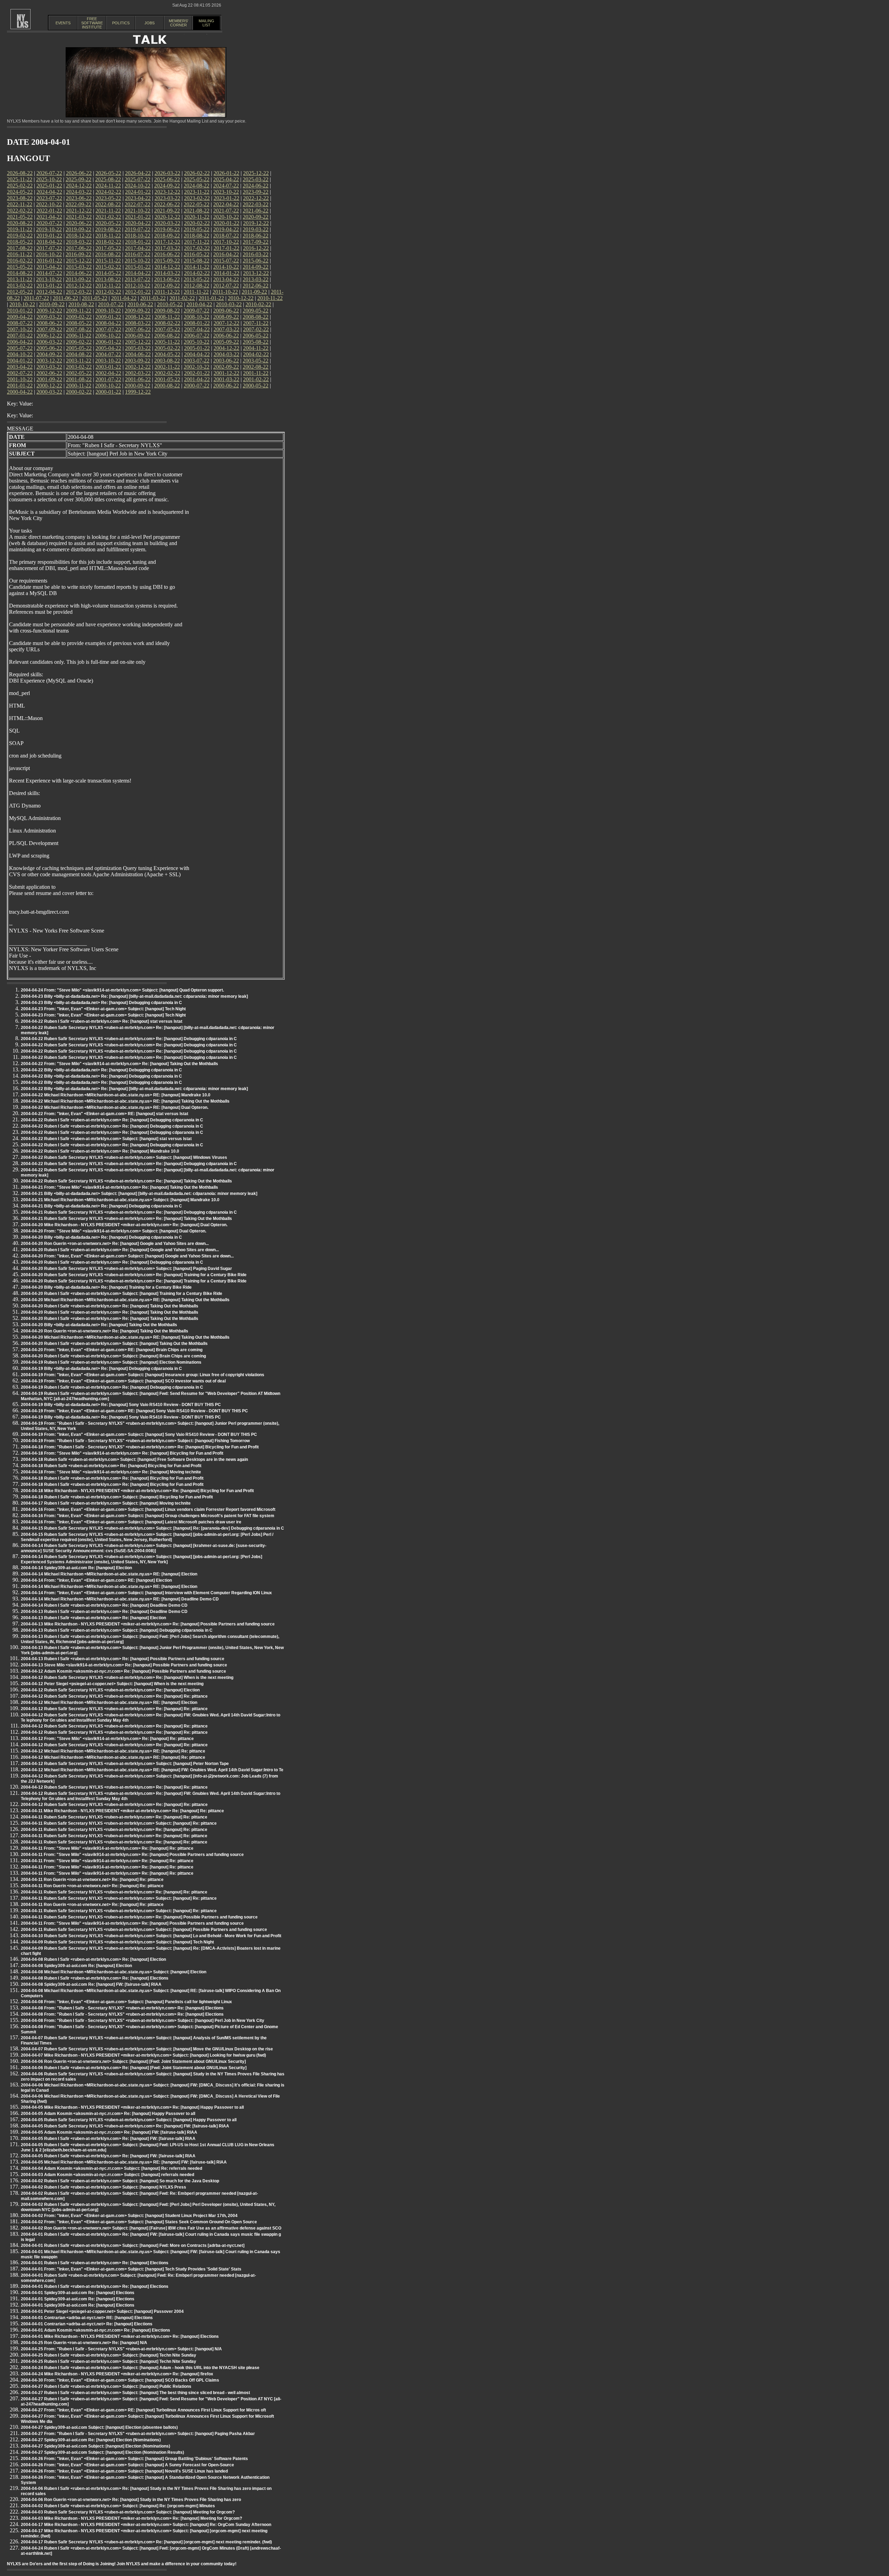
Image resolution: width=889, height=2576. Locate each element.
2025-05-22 (197, 179)
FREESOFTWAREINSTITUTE (92, 23)
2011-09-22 (254, 292)
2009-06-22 (226, 311)
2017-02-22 (197, 248)
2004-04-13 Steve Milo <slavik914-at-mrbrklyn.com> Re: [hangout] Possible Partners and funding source (124, 1665)
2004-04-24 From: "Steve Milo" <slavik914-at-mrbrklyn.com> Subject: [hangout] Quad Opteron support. (122, 990)
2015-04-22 (49, 267)
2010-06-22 (140, 304)
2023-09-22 (256, 192)
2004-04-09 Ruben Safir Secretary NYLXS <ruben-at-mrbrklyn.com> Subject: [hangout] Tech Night (117, 1942)
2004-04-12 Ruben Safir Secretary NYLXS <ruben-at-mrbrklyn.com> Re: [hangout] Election (110, 1690)
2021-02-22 (108, 217)
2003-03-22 (49, 367)
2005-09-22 (226, 342)
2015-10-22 (138, 261)
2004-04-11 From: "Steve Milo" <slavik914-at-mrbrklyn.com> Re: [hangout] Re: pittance (107, 1848)
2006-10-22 (108, 336)
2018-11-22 (108, 236)
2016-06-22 (167, 254)
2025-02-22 (20, 186)
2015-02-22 (108, 267)
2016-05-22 (197, 254)
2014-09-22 (256, 267)
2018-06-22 (256, 236)
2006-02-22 (79, 342)
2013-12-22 (256, 273)
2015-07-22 (226, 261)
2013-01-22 (49, 286)
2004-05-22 (167, 354)
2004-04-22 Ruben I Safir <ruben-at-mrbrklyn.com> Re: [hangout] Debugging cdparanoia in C (112, 1120)
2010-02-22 (258, 304)
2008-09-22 (226, 317)
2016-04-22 (226, 254)
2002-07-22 (20, 373)
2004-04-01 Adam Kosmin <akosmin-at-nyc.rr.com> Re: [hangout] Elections (95, 2330)
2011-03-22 (153, 298)
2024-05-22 (20, 192)
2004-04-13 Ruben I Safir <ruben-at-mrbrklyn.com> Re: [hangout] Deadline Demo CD (104, 1612)
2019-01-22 (49, 236)
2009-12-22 (49, 311)
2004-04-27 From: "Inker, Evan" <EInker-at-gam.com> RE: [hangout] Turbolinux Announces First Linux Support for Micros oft (143, 2410)
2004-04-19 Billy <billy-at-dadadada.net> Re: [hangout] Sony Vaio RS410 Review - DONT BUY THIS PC (121, 1405)
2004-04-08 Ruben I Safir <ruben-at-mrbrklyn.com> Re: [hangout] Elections (95, 1978)
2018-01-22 (138, 242)
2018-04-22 (49, 242)
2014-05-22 (108, 273)
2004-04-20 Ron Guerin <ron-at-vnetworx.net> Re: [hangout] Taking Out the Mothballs (105, 1331)
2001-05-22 (167, 379)
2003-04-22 (20, 367)
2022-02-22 (20, 211)
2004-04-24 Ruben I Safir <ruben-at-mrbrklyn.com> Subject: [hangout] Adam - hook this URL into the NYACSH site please (140, 2368)
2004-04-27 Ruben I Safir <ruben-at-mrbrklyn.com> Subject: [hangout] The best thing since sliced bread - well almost (135, 2393)
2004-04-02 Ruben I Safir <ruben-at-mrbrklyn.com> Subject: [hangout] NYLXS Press (103, 2187)
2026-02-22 (197, 173)
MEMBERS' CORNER (178, 23)
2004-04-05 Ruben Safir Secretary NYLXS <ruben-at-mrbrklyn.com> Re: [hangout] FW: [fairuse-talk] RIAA (125, 2126)
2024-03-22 (79, 192)
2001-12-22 (226, 373)
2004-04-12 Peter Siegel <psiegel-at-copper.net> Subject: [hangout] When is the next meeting (112, 1684)
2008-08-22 (256, 317)
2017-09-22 (256, 242)
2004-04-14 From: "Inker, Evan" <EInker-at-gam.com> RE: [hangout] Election (96, 1580)
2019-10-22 (49, 229)
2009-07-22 (197, 311)
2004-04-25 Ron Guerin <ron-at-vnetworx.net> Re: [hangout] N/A (84, 2343)
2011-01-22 (211, 298)
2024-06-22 (256, 186)
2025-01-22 (49, 186)
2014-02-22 (197, 273)
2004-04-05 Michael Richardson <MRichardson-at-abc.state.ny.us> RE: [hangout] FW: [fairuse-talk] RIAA (124, 2162)
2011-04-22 (124, 298)
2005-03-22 (138, 348)
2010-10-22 (22, 304)
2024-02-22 (108, 192)
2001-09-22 (49, 379)
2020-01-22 (226, 223)
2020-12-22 (167, 217)
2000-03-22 (49, 392)
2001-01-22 (20, 386)
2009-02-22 (79, 317)
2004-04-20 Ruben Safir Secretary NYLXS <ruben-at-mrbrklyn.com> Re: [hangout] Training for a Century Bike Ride (134, 1275)
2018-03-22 (79, 242)
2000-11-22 (79, 386)
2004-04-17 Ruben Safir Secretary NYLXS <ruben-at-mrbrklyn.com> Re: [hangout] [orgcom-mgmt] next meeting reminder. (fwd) (146, 2542)
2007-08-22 (79, 329)
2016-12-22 (256, 248)
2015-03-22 (79, 267)
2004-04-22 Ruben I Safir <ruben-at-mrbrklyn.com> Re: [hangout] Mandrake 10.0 (100, 1151)
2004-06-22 (138, 354)
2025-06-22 (167, 179)
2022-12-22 (256, 198)
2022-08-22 (108, 204)
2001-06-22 (138, 379)
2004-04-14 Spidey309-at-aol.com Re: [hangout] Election (76, 1568)
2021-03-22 (79, 217)
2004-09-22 (49, 354)
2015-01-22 (138, 267)
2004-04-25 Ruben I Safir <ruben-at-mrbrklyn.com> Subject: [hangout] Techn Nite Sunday (109, 2355)
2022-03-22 (256, 204)
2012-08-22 (197, 286)
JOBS (149, 23)
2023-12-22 (167, 192)
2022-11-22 (20, 204)
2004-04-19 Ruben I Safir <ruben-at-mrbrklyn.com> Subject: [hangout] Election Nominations (111, 1362)
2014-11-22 (197, 267)
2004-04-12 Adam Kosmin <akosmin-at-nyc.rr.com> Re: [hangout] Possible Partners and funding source (123, 1671)
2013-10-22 (49, 279)
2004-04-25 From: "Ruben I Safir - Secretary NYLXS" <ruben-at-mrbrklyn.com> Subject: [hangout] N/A (121, 2349)
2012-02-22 (108, 292)
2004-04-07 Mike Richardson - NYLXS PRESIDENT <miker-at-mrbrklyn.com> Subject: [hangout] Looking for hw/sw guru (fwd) (143, 2055)
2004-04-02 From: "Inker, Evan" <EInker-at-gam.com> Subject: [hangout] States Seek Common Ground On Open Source (139, 2222)
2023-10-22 (226, 192)
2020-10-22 (226, 217)
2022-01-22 (49, 211)
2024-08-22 (197, 186)
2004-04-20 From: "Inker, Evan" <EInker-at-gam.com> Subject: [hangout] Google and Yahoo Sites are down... (127, 1256)
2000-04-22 (20, 392)
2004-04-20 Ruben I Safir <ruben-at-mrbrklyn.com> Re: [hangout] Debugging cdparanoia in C (112, 1262)
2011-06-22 (65, 298)
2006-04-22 (20, 342)
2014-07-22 (49, 273)
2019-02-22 (20, 236)
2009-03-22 (49, 317)
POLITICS (121, 23)
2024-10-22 (138, 186)
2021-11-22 (108, 211)
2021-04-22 (49, 217)
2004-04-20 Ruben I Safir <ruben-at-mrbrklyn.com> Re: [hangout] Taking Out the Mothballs (110, 1306)
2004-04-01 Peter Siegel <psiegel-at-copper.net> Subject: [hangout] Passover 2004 (102, 2311)
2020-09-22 (256, 217)
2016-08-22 (108, 254)
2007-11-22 (256, 323)
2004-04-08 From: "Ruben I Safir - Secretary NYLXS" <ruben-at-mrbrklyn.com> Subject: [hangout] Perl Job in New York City (143, 2021)
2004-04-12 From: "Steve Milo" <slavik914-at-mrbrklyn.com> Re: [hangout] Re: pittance (107, 1739)
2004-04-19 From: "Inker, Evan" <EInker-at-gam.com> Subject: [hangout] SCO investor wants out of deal (123, 1381)
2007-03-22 (226, 329)
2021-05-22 (20, 217)
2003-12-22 (49, 361)
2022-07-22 (138, 204)
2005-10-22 (197, 342)
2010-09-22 (52, 304)
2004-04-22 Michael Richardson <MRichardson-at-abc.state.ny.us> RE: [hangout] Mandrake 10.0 (116, 1095)
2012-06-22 (256, 286)
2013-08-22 (108, 279)
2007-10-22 (20, 329)
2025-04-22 (226, 179)
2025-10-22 (49, 179)
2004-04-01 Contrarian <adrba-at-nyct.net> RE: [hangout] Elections (87, 2318)
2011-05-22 (95, 298)
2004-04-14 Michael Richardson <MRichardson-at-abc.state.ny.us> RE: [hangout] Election (109, 1574)
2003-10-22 (108, 361)
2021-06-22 (256, 211)
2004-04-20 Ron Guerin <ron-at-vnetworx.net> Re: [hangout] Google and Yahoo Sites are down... (115, 1244)
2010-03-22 (229, 304)
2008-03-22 (138, 323)
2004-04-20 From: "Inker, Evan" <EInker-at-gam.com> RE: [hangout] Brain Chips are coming (112, 1350)
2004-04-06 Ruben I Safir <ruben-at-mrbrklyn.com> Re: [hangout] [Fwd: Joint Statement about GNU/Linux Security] (134, 2068)
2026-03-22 (167, 173)
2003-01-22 (108, 367)
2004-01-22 (20, 361)
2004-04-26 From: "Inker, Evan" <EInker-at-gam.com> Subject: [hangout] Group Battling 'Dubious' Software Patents (134, 2459)
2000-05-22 (256, 386)
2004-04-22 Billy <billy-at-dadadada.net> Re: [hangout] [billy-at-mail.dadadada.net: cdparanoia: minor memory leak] (134, 1089)
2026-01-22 (226, 173)
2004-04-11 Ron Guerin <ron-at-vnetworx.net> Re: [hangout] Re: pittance (92, 1880)
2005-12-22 (138, 342)
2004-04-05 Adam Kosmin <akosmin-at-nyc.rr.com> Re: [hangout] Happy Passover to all (108, 2114)
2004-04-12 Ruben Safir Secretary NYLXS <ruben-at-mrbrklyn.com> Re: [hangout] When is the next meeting (127, 1678)
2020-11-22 (197, 217)
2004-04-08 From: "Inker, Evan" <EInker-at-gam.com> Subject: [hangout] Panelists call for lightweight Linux (126, 2002)
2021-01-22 (138, 217)
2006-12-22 (49, 336)
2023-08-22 (20, 198)
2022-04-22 (226, 204)
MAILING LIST (206, 23)
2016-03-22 (256, 254)
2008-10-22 (197, 317)
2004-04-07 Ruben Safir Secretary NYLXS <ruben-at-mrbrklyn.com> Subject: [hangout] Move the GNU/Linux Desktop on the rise (147, 2049)
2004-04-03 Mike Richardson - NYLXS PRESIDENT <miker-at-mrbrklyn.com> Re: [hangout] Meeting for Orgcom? (131, 2518)
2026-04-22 (138, 173)
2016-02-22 (20, 261)
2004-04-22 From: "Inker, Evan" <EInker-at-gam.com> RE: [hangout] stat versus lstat (105, 1114)
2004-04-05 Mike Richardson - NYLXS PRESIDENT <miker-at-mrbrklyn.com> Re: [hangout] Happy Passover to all (132, 2107)
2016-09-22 (78, 254)
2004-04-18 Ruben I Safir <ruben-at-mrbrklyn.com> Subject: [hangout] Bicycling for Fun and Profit (117, 1497)
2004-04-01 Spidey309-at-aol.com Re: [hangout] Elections (78, 2293)
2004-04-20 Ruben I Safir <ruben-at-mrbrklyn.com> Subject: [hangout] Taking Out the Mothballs (114, 1344)
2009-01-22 (108, 317)
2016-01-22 (49, 261)
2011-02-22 (182, 298)
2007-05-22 (167, 329)
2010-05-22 (170, 304)
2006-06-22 (226, 336)
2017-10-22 (226, 242)
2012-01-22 (138, 292)
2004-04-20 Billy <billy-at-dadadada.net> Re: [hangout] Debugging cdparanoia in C (101, 1237)
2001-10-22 (20, 379)
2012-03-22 (79, 292)
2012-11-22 (108, 286)
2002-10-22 (197, 367)
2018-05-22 (20, 242)
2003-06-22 (226, 361)
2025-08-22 (108, 179)
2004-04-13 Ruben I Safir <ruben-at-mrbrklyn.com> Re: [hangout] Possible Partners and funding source (123, 1659)
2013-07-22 (138, 279)
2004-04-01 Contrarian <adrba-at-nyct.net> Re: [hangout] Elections (87, 2324)
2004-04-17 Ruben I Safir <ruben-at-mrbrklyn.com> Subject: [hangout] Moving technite (106, 1503)
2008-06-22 (49, 323)
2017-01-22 (226, 248)
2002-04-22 (108, 373)
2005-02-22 (167, 348)
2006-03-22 (49, 342)
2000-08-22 (167, 386)
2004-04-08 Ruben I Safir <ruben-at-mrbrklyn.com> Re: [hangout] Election (93, 1959)
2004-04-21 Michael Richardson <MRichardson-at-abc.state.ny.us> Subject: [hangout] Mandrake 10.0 (120, 1200)
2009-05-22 (256, 311)
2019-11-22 (20, 229)
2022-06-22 (167, 204)
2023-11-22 (197, 192)
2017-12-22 (167, 242)
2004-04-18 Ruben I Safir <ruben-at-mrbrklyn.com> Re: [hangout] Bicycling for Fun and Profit (112, 1478)
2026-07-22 (49, 173)
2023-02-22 (197, 198)
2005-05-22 (79, 348)
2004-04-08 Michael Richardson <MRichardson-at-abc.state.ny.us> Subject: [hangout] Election (114, 1972)
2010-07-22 (111, 304)
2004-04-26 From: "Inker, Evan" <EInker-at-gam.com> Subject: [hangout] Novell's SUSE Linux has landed (124, 2471)
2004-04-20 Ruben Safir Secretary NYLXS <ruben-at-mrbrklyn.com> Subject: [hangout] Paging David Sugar (126, 1269)
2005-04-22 (108, 348)
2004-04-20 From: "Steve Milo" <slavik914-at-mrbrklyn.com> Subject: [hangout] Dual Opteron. (114, 1231)
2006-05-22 (256, 336)
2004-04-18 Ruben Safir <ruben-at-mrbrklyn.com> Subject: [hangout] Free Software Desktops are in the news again (134, 1460)
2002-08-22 (256, 367)
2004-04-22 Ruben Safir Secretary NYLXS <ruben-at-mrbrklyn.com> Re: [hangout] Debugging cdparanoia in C (129, 1039)
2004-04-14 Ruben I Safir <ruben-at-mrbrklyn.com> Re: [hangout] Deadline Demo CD (104, 1605)
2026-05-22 (108, 173)
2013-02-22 (20, 286)
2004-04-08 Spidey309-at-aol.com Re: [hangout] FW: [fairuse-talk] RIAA (91, 1984)
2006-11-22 (79, 336)
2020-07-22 (49, 223)
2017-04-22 (138, 248)
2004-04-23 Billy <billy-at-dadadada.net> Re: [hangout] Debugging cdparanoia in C (101, 1003)
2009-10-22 (108, 311)
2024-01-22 (138, 192)
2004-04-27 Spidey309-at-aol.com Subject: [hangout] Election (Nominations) (95, 2446)
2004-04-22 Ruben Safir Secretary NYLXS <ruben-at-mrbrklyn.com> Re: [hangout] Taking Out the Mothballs (126, 1181)
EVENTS (63, 23)
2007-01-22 (20, 336)
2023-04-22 (138, 198)
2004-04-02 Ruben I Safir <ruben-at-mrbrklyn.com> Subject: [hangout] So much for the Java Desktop (120, 2181)
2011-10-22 (225, 292)
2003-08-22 (167, 361)
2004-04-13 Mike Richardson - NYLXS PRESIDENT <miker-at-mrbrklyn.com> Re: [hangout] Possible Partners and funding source (148, 1624)
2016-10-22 (49, 254)
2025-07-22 (138, 179)
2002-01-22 (197, 373)
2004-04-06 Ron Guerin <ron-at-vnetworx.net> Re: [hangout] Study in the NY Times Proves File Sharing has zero (131, 2500)
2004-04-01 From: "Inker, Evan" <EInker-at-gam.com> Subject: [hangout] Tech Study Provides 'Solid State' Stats (131, 2269)
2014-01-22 (226, 273)
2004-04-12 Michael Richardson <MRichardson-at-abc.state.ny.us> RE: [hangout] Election (109, 1703)
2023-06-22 (79, 198)
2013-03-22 (256, 279)
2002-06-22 (49, 373)
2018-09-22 (167, 236)
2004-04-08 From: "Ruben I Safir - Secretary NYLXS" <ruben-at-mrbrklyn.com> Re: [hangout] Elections (122, 2008)
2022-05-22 (197, 204)
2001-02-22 (256, 379)
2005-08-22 (256, 342)
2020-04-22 (138, 223)
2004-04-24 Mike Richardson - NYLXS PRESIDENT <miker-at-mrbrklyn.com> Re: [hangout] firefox (117, 2374)
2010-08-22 (81, 304)
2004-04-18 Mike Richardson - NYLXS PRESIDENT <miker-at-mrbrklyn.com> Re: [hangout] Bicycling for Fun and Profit (137, 1491)
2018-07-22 (226, 236)
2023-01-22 (226, 198)
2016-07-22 (138, 254)
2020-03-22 (167, 223)
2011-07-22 (36, 298)
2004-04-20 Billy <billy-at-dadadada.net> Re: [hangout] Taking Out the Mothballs (99, 1325)
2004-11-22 (256, 348)
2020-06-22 (79, 223)
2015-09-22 (167, 261)
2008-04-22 (108, 323)
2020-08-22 (20, 223)
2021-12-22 (79, 211)
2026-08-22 (20, 173)
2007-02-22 (256, 329)
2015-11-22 (108, 261)
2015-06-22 (256, 261)
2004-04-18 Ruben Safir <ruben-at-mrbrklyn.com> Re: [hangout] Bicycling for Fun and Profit (111, 1466)
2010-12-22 (241, 298)
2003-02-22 (79, 367)
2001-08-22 (79, 379)
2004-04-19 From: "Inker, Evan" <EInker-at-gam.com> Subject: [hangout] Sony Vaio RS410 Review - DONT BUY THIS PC (139, 1435)
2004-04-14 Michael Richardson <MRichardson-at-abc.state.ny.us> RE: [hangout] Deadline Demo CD (120, 1599)
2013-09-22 (78, 279)
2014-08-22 (20, 273)
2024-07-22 (226, 186)
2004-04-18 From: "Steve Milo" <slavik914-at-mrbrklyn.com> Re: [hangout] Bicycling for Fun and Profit (122, 1453)
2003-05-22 (256, 361)
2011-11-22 (196, 292)
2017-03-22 (167, 248)
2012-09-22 (167, 286)
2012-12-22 (79, 286)
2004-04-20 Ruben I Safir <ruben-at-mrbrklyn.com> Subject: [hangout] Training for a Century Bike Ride (122, 1294)
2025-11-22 (20, 179)
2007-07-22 (108, 329)
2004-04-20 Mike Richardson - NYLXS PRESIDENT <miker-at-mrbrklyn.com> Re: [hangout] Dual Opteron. (124, 1225)
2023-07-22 (49, 198)
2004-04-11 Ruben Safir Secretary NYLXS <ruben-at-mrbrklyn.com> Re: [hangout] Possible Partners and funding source (139, 1917)
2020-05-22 (108, 223)
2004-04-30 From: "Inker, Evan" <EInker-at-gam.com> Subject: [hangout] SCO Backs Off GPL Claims (120, 2380)
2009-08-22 (167, 311)
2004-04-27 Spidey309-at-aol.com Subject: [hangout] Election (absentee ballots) (99, 2427)
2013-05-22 (197, 279)
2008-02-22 (167, 323)
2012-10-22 (138, 286)
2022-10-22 (49, 204)
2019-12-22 (256, 223)
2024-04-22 (49, 192)
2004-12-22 (226, 348)
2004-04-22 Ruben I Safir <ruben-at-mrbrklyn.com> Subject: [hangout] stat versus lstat (106, 1139)
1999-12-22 (138, 392)
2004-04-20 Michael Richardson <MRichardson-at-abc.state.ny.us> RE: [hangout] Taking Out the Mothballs (125, 1300)
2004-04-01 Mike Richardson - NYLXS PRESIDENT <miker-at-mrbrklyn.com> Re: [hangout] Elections (120, 2336)
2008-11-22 (167, 317)
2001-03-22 (226, 379)
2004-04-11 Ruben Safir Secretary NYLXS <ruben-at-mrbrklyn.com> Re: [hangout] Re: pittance (114, 1817)
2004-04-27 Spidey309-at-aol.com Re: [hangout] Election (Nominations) (91, 2440)
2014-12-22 (167, 267)
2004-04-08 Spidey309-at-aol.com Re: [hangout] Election (76, 1966)
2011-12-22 (167, 292)
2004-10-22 (20, 354)
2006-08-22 (167, 336)
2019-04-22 (226, 229)
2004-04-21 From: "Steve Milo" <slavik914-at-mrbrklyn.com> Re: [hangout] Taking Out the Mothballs (119, 1187)
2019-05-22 (197, 229)
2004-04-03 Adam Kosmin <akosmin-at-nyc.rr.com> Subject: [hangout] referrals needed (107, 2175)
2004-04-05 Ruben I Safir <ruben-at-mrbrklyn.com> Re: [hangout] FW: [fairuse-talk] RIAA (108, 2139)
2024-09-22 (167, 186)
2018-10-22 (138, 236)
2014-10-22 (226, 267)
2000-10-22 (108, 386)
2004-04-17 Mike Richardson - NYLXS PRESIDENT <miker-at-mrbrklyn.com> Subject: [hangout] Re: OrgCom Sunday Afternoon (146, 2525)
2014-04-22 (138, 273)
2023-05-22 (108, 198)
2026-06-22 (79, 173)
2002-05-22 (79, 373)
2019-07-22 (138, 229)
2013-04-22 (226, 279)
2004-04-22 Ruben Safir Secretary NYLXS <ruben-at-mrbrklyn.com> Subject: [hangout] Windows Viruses (124, 1157)
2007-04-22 (197, 329)
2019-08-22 (108, 229)
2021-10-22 (138, 211)
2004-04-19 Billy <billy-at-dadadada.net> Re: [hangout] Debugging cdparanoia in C (101, 1369)
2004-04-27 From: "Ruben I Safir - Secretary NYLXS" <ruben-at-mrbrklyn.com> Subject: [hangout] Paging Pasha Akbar (138, 2434)
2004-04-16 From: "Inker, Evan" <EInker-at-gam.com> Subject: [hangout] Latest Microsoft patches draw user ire (131, 1522)
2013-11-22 (20, 279)
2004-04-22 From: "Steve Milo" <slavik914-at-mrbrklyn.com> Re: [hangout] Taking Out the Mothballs (119, 1064)
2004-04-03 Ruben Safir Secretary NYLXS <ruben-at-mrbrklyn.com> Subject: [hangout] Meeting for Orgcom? (128, 2512)
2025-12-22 (256, 173)
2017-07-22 (49, 248)
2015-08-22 (197, 261)
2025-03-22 (256, 179)
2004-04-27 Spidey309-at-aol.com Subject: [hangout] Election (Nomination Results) (102, 2452)
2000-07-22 (197, 386)
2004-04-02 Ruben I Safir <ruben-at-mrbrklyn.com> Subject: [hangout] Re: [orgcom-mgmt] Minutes (118, 2506)
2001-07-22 (108, 379)
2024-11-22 (108, 186)
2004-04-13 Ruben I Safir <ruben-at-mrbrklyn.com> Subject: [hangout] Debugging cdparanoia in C (117, 1630)
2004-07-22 (108, 354)
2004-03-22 (226, 354)
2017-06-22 (79, 248)
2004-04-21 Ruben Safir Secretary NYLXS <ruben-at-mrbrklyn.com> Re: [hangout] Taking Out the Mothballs (126, 1219)
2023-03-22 (167, 198)
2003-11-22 (79, 361)
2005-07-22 (20, 348)
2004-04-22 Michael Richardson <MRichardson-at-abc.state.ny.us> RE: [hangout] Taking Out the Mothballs (125, 1101)
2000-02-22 (79, 392)
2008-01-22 (197, 323)
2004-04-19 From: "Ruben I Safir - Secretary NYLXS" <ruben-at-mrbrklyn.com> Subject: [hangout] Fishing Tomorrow (135, 1441)
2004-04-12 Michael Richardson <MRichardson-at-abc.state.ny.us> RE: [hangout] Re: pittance (113, 1751)
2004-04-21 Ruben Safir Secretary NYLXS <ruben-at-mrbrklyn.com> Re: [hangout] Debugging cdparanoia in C (129, 1212)
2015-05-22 (20, 267)
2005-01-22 (197, 348)
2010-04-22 (199, 304)
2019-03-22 (256, 229)
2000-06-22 (226, 386)
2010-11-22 (270, 298)
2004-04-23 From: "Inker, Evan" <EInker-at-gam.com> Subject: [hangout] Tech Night (103, 1009)
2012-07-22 (226, 286)
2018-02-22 (108, 242)
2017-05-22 (108, 248)
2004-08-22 (79, 354)
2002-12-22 (138, 367)
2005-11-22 (167, 342)
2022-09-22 (78, 204)
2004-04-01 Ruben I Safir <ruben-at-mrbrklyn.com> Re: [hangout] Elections (95, 2263)
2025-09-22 (78, 179)
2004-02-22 (256, 354)
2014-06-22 (79, 273)
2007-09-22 (49, 329)
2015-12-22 (79, 261)
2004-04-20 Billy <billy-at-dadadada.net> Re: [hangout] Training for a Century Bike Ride (106, 1287)
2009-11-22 (79, 311)
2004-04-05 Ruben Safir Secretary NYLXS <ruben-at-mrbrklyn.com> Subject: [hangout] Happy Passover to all (129, 2120)
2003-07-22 (197, 361)
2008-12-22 (138, 317)
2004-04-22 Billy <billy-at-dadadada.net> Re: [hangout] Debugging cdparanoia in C (101, 1070)
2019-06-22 (167, 229)
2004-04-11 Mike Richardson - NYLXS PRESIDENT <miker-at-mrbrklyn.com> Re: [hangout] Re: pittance (122, 1811)
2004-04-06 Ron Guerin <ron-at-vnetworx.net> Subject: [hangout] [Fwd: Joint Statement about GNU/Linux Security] (133, 2061)
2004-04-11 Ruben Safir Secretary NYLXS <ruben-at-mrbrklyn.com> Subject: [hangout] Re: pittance (119, 1823)
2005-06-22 (49, 348)
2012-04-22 (49, 292)
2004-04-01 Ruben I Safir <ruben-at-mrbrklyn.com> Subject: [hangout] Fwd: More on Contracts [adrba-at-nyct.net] (133, 2245)
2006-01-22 (108, 342)
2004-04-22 (197, 354)
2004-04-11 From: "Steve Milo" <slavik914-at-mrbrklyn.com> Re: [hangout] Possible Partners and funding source (132, 1855)
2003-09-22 (138, 361)
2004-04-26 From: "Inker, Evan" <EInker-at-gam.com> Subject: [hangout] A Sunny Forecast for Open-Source (127, 2465)
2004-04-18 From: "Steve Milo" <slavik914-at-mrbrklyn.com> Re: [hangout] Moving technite (111, 1472)
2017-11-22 (197, 242)
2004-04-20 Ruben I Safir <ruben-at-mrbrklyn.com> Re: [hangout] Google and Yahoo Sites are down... (120, 1250)
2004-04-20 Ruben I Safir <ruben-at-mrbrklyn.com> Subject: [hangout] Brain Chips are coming (113, 1356)
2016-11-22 (20, 254)
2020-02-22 (197, 223)
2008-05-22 (79, 323)
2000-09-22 (138, 386)
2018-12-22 (79, 236)
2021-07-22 (226, 211)
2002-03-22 (138, 373)
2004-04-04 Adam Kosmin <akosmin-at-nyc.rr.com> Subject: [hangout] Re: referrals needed (111, 2168)
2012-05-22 (20, 292)
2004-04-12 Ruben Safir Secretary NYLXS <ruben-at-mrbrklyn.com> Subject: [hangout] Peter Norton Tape (125, 1764)
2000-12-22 (49, 386)
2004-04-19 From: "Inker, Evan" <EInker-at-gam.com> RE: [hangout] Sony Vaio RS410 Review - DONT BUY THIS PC (134, 1411)
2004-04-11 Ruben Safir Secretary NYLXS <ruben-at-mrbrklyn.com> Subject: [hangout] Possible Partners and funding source (144, 1930)
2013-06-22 (167, 279)
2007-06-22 (138, 329)
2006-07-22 (197, 336)
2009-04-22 (20, 317)
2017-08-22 (20, 248)
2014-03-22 (167, 273)
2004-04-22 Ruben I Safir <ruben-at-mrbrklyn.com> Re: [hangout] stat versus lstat (102, 1021)
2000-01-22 (108, 392)
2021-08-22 (197, 211)
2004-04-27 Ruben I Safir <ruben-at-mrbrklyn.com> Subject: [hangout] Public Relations (106, 2386)
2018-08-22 (197, 236)
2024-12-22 (79, 186)
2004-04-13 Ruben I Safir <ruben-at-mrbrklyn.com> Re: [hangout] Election (93, 1618)
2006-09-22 (138, 336)
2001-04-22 (197, 379)
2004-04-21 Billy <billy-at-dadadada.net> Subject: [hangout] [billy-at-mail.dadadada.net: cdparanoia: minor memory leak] (139, 1194)
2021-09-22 (167, 211)
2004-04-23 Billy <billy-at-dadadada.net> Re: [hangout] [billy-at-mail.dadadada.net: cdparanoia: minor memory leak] (134, 996)
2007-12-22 (226, 323)
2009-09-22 (138, 311)
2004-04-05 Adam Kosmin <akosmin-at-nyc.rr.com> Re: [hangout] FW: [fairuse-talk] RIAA (109, 2132)
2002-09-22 (226, 367)
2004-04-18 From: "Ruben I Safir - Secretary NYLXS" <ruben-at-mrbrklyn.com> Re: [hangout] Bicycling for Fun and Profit (140, 1447)
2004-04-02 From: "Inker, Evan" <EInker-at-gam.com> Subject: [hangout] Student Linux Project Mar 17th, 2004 (129, 2216)
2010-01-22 (20, 311)
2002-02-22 (167, 373)
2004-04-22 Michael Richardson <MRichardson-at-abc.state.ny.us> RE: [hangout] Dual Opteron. (115, 1107)
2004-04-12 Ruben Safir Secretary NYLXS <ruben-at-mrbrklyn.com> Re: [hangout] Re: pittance (114, 1696)
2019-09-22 (78, 229)
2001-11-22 (256, 373)
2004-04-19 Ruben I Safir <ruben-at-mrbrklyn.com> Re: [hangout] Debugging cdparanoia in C (112, 1387)
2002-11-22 (167, 367)
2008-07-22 (20, 323)
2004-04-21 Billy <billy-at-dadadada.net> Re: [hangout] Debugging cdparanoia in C (101, 1206)
